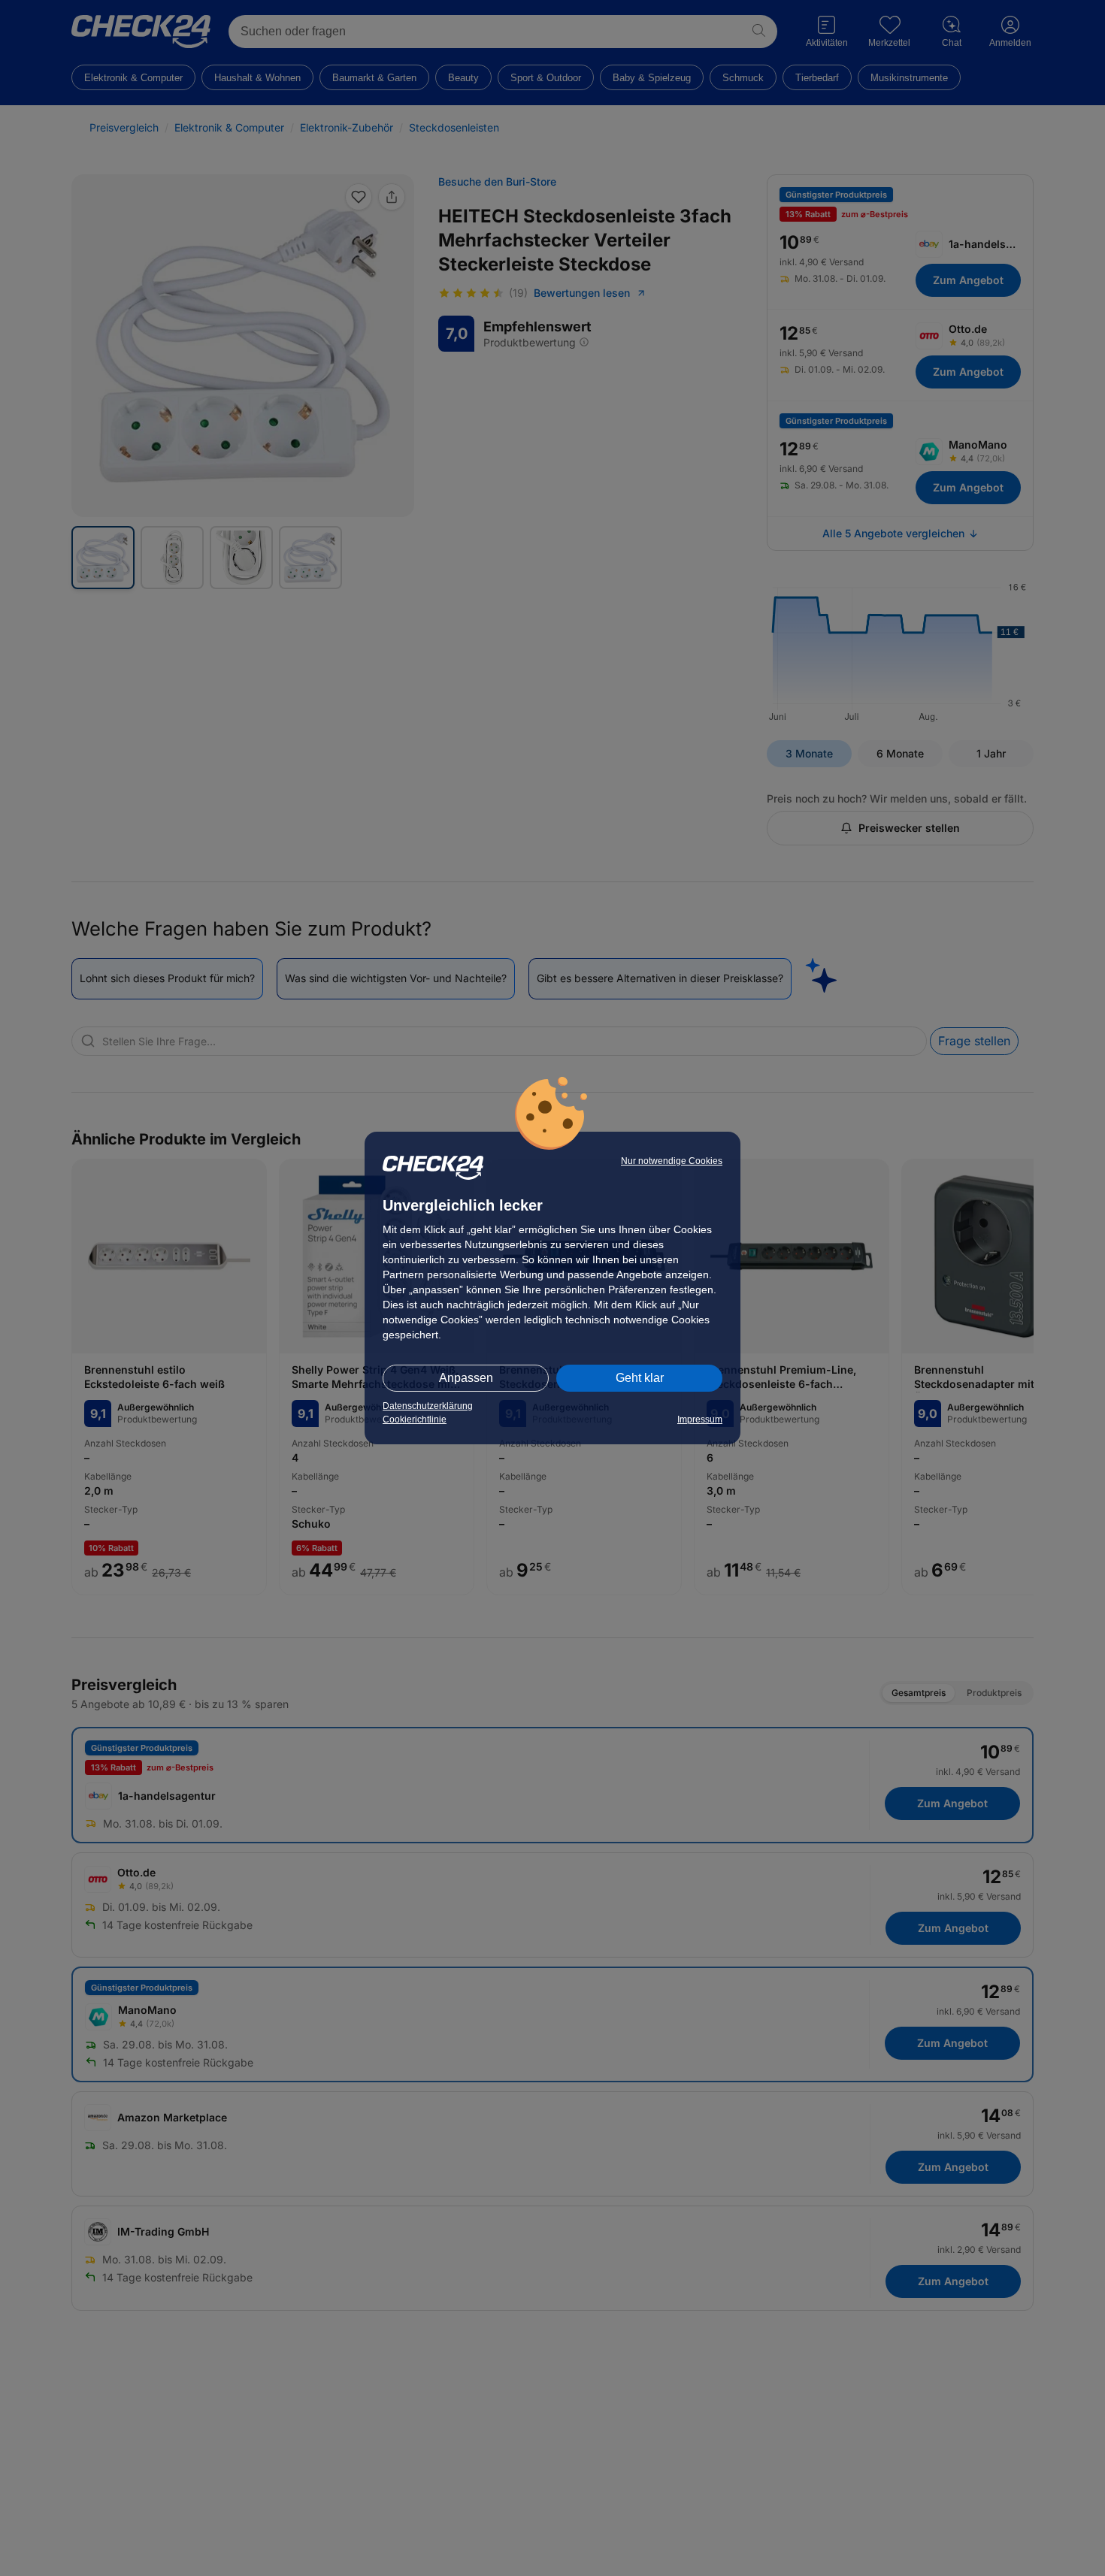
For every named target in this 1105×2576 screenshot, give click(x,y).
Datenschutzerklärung (428, 1406)
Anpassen (466, 1378)
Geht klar (640, 1378)
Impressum (700, 1420)
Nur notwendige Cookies (672, 1161)
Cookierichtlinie (415, 1420)
